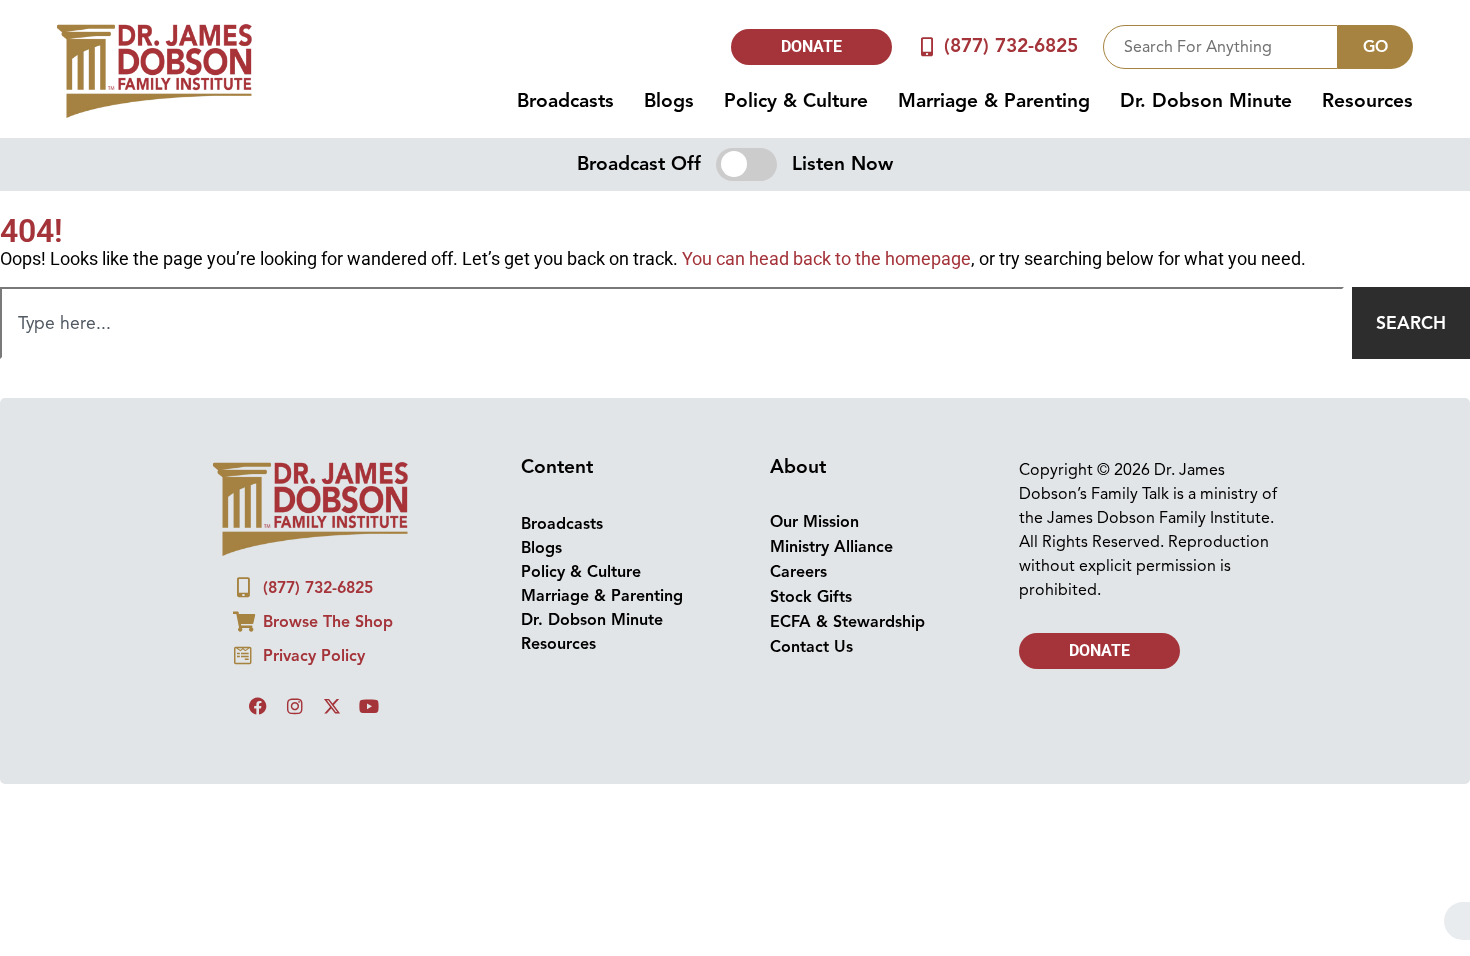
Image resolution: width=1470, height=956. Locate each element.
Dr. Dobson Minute (1206, 101)
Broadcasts (565, 101)
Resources (1367, 101)
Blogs (669, 101)
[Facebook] (258, 706)
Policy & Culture (796, 101)
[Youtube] (369, 706)
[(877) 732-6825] (926, 46)
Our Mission (814, 522)
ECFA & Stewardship (847, 622)
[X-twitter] (332, 706)
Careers (798, 572)
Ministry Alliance (831, 547)
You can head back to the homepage (826, 259)
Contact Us (811, 647)
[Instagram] (295, 706)
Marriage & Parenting (994, 101)
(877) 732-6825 (1011, 46)
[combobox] (1220, 47)
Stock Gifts (811, 597)
